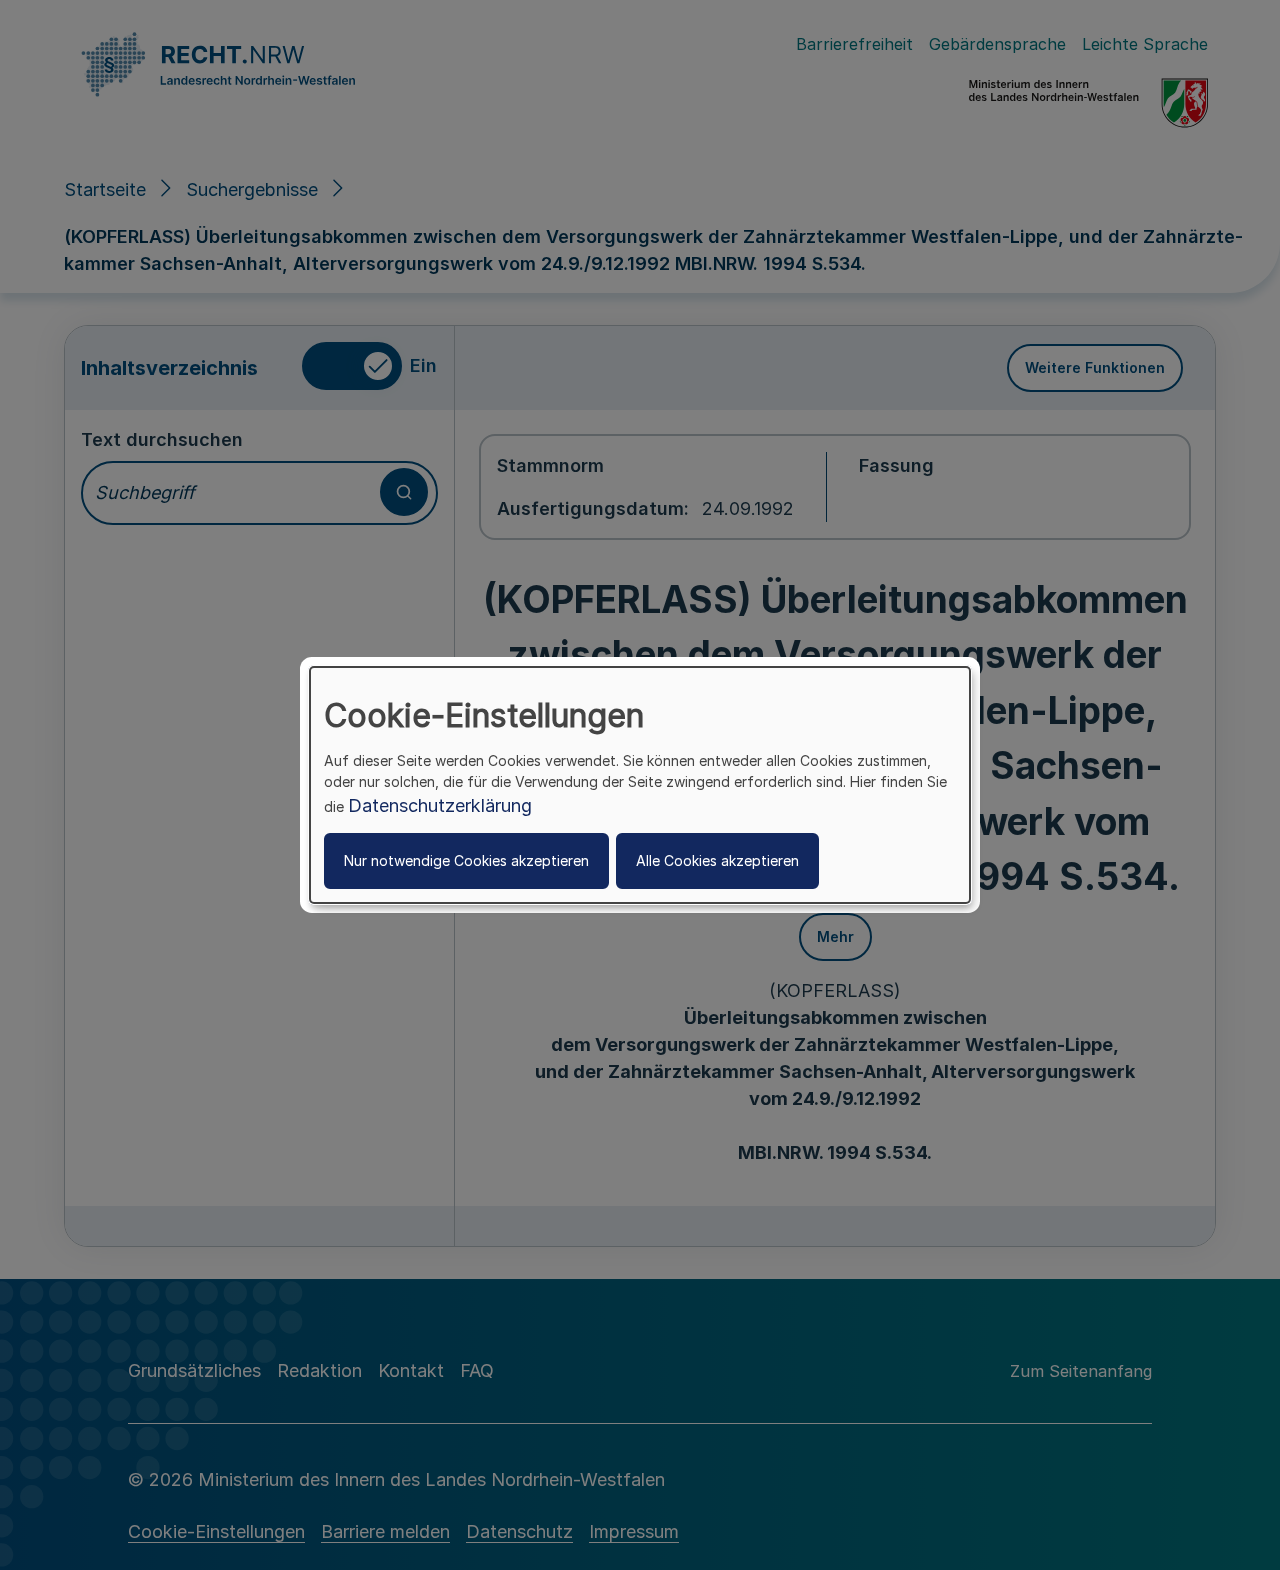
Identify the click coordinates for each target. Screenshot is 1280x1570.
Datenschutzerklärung (440, 805)
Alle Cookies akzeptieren (717, 860)
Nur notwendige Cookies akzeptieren (466, 860)
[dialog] (640, 785)
